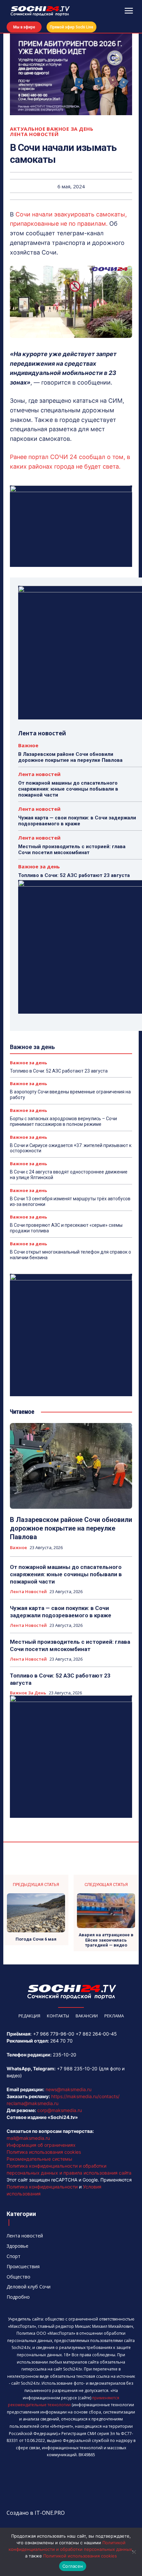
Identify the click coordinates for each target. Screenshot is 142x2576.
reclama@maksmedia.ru (33, 2103)
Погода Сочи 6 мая (36, 1939)
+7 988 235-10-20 (77, 2069)
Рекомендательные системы (39, 2159)
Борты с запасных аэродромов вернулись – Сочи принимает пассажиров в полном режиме (63, 1121)
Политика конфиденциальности (42, 2187)
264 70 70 (61, 2041)
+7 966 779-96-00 (54, 2034)
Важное (28, 745)
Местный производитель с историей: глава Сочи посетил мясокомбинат (72, 850)
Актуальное (28, 129)
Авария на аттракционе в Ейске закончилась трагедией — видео (106, 1940)
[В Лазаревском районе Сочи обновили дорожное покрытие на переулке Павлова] (71, 1466)
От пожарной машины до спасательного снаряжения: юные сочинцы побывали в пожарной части (68, 789)
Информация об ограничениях (41, 2145)
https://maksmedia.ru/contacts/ (85, 2096)
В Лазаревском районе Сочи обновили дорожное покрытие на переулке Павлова (70, 757)
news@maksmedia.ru (69, 2089)
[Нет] (134, 2552)
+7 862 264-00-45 (96, 2034)
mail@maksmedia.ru (28, 2138)
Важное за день (70, 129)
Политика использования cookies (44, 2152)
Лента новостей (34, 134)
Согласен (73, 2566)
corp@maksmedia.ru (60, 2110)
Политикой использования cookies (80, 2556)
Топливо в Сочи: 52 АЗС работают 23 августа (74, 875)
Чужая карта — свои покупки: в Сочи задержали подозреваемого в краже (77, 821)
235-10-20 (65, 2055)
